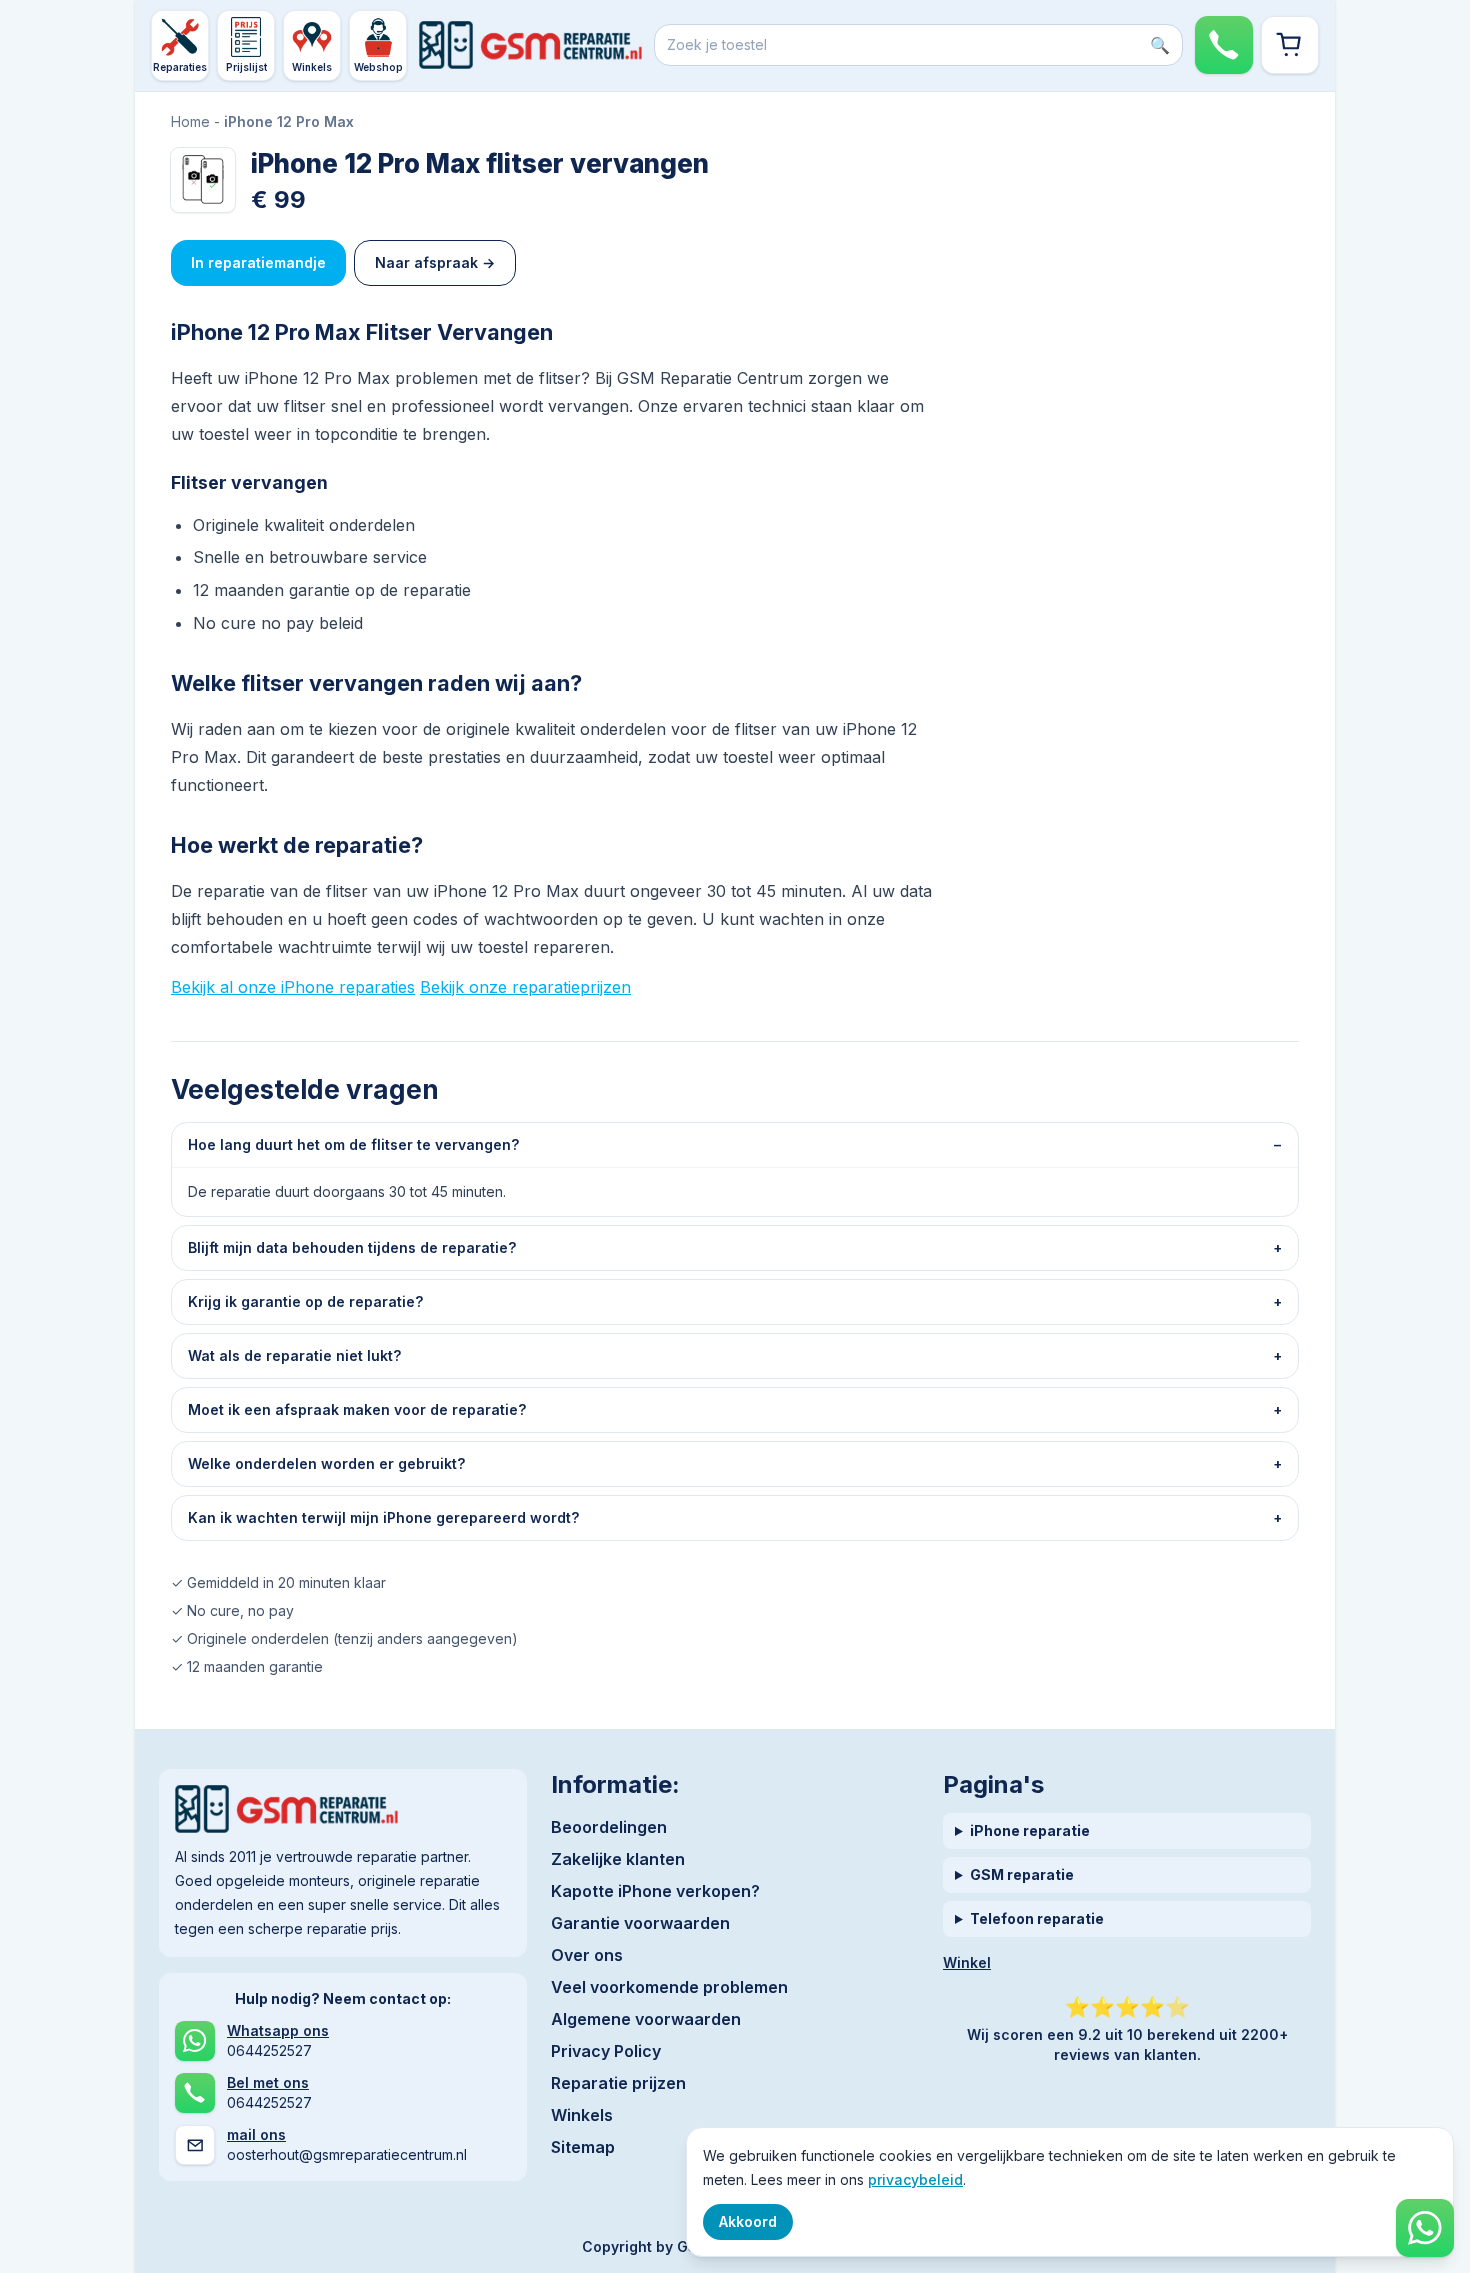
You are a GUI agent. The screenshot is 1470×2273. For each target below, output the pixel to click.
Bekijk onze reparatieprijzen (525, 987)
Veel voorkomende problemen (669, 1987)
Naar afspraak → (435, 262)
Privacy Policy (606, 2051)
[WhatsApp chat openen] (1425, 2228)
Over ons (587, 1955)
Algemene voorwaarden (646, 2019)
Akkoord (748, 2221)
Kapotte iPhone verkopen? (655, 1891)
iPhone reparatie (1030, 1830)
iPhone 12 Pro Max (289, 121)
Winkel (967, 1962)
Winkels (582, 2115)
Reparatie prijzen (618, 2083)
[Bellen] (1224, 45)
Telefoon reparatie (1037, 1918)
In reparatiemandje (258, 262)
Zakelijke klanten (618, 1859)
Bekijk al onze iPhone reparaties (293, 987)
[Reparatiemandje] (1290, 45)
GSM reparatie (1022, 1874)
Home (190, 121)
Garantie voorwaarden (640, 1923)
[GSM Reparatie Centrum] (530, 45)
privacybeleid (915, 2179)
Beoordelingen (609, 1827)
